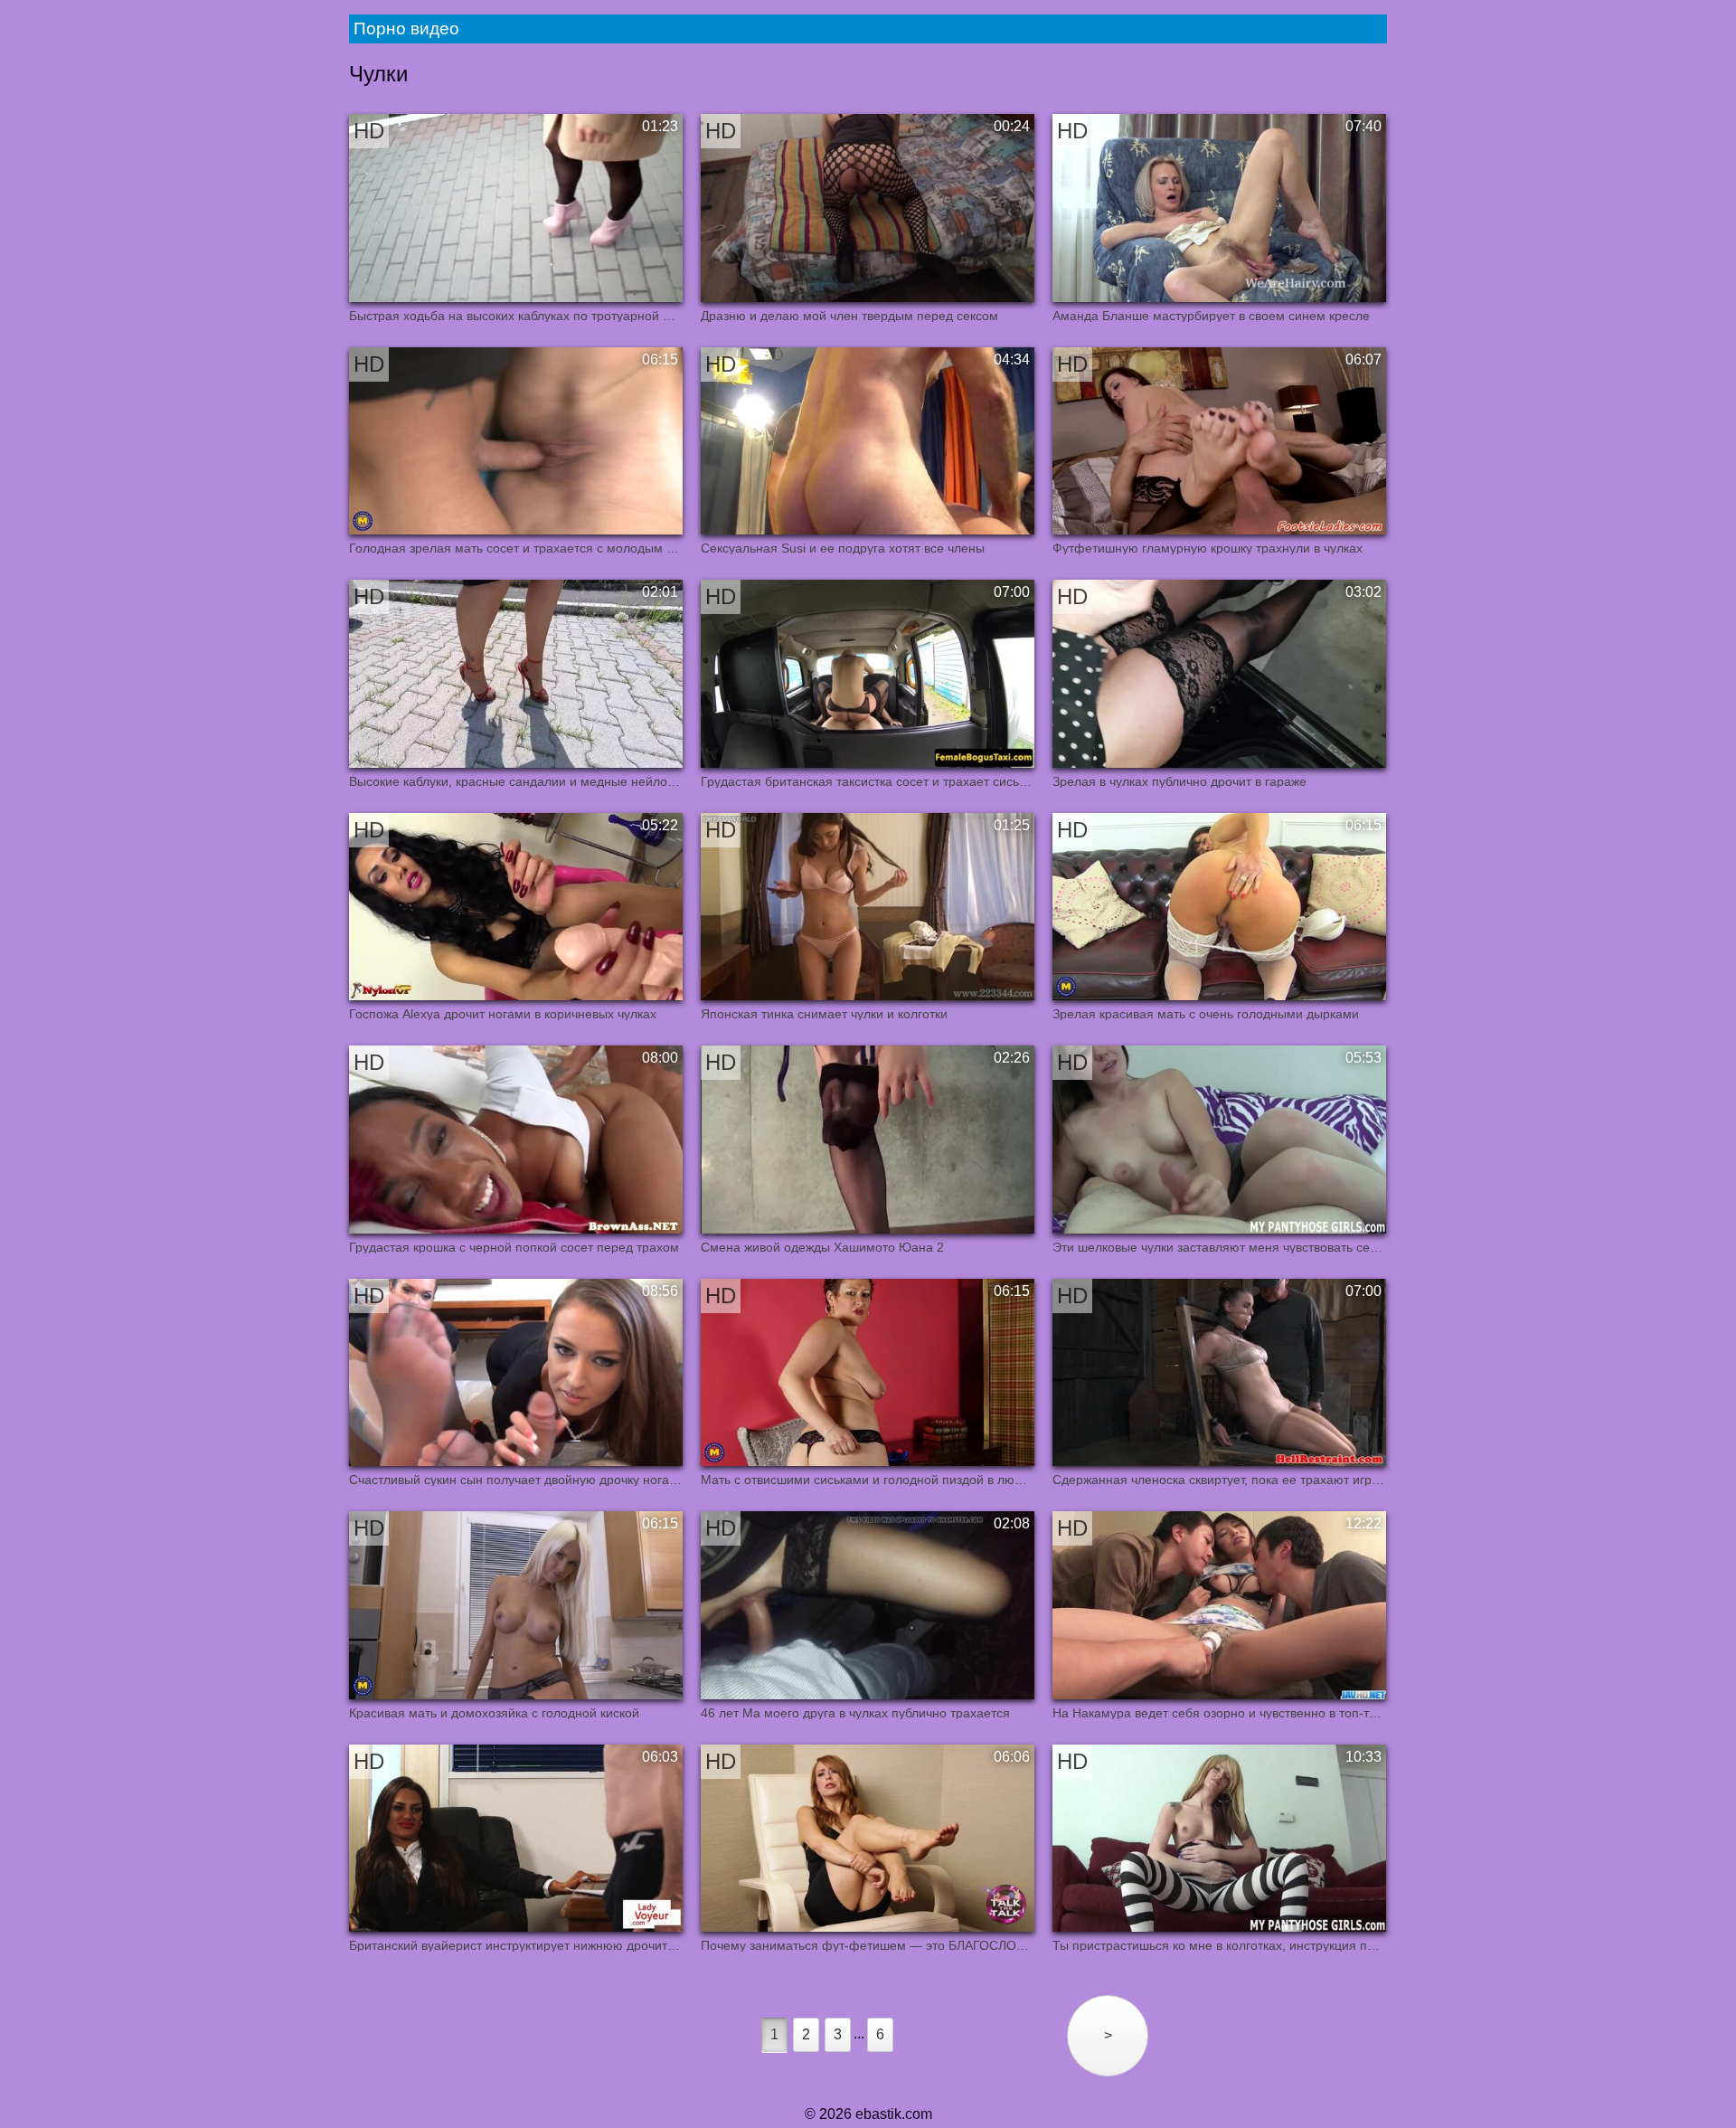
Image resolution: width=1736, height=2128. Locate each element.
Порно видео (406, 28)
